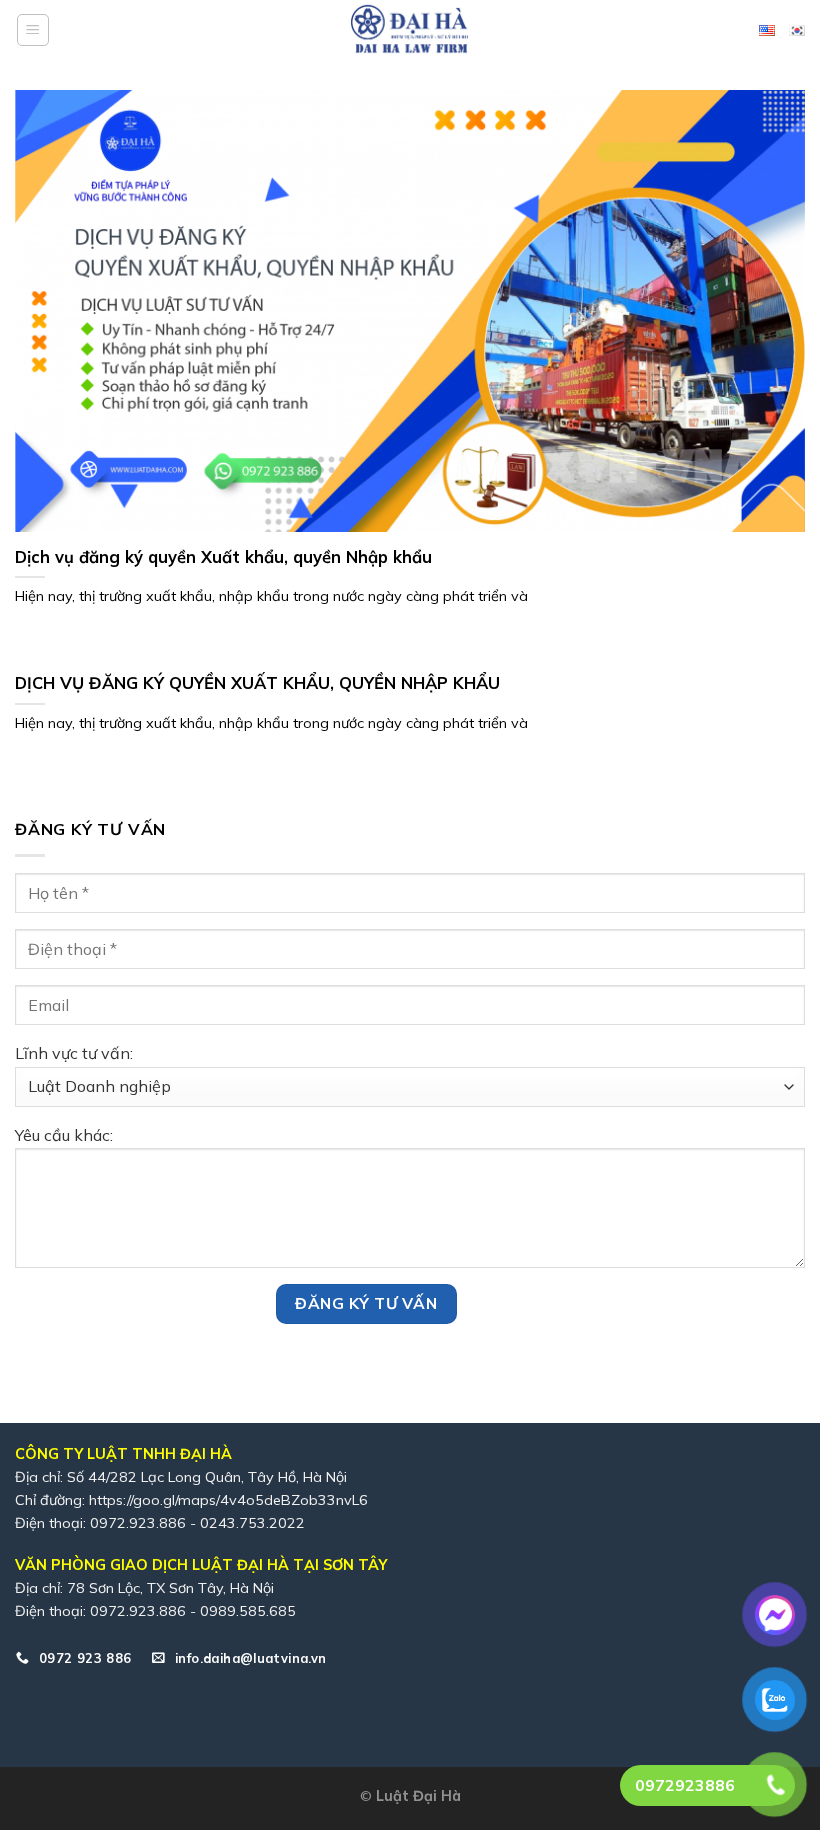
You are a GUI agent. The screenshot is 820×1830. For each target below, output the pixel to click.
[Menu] (33, 30)
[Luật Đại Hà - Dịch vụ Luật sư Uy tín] (410, 30)
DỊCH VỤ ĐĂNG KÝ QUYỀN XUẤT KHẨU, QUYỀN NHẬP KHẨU (257, 682)
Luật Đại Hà (418, 1796)
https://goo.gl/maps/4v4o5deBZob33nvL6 (228, 1500)
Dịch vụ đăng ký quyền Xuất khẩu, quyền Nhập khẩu (223, 556)
